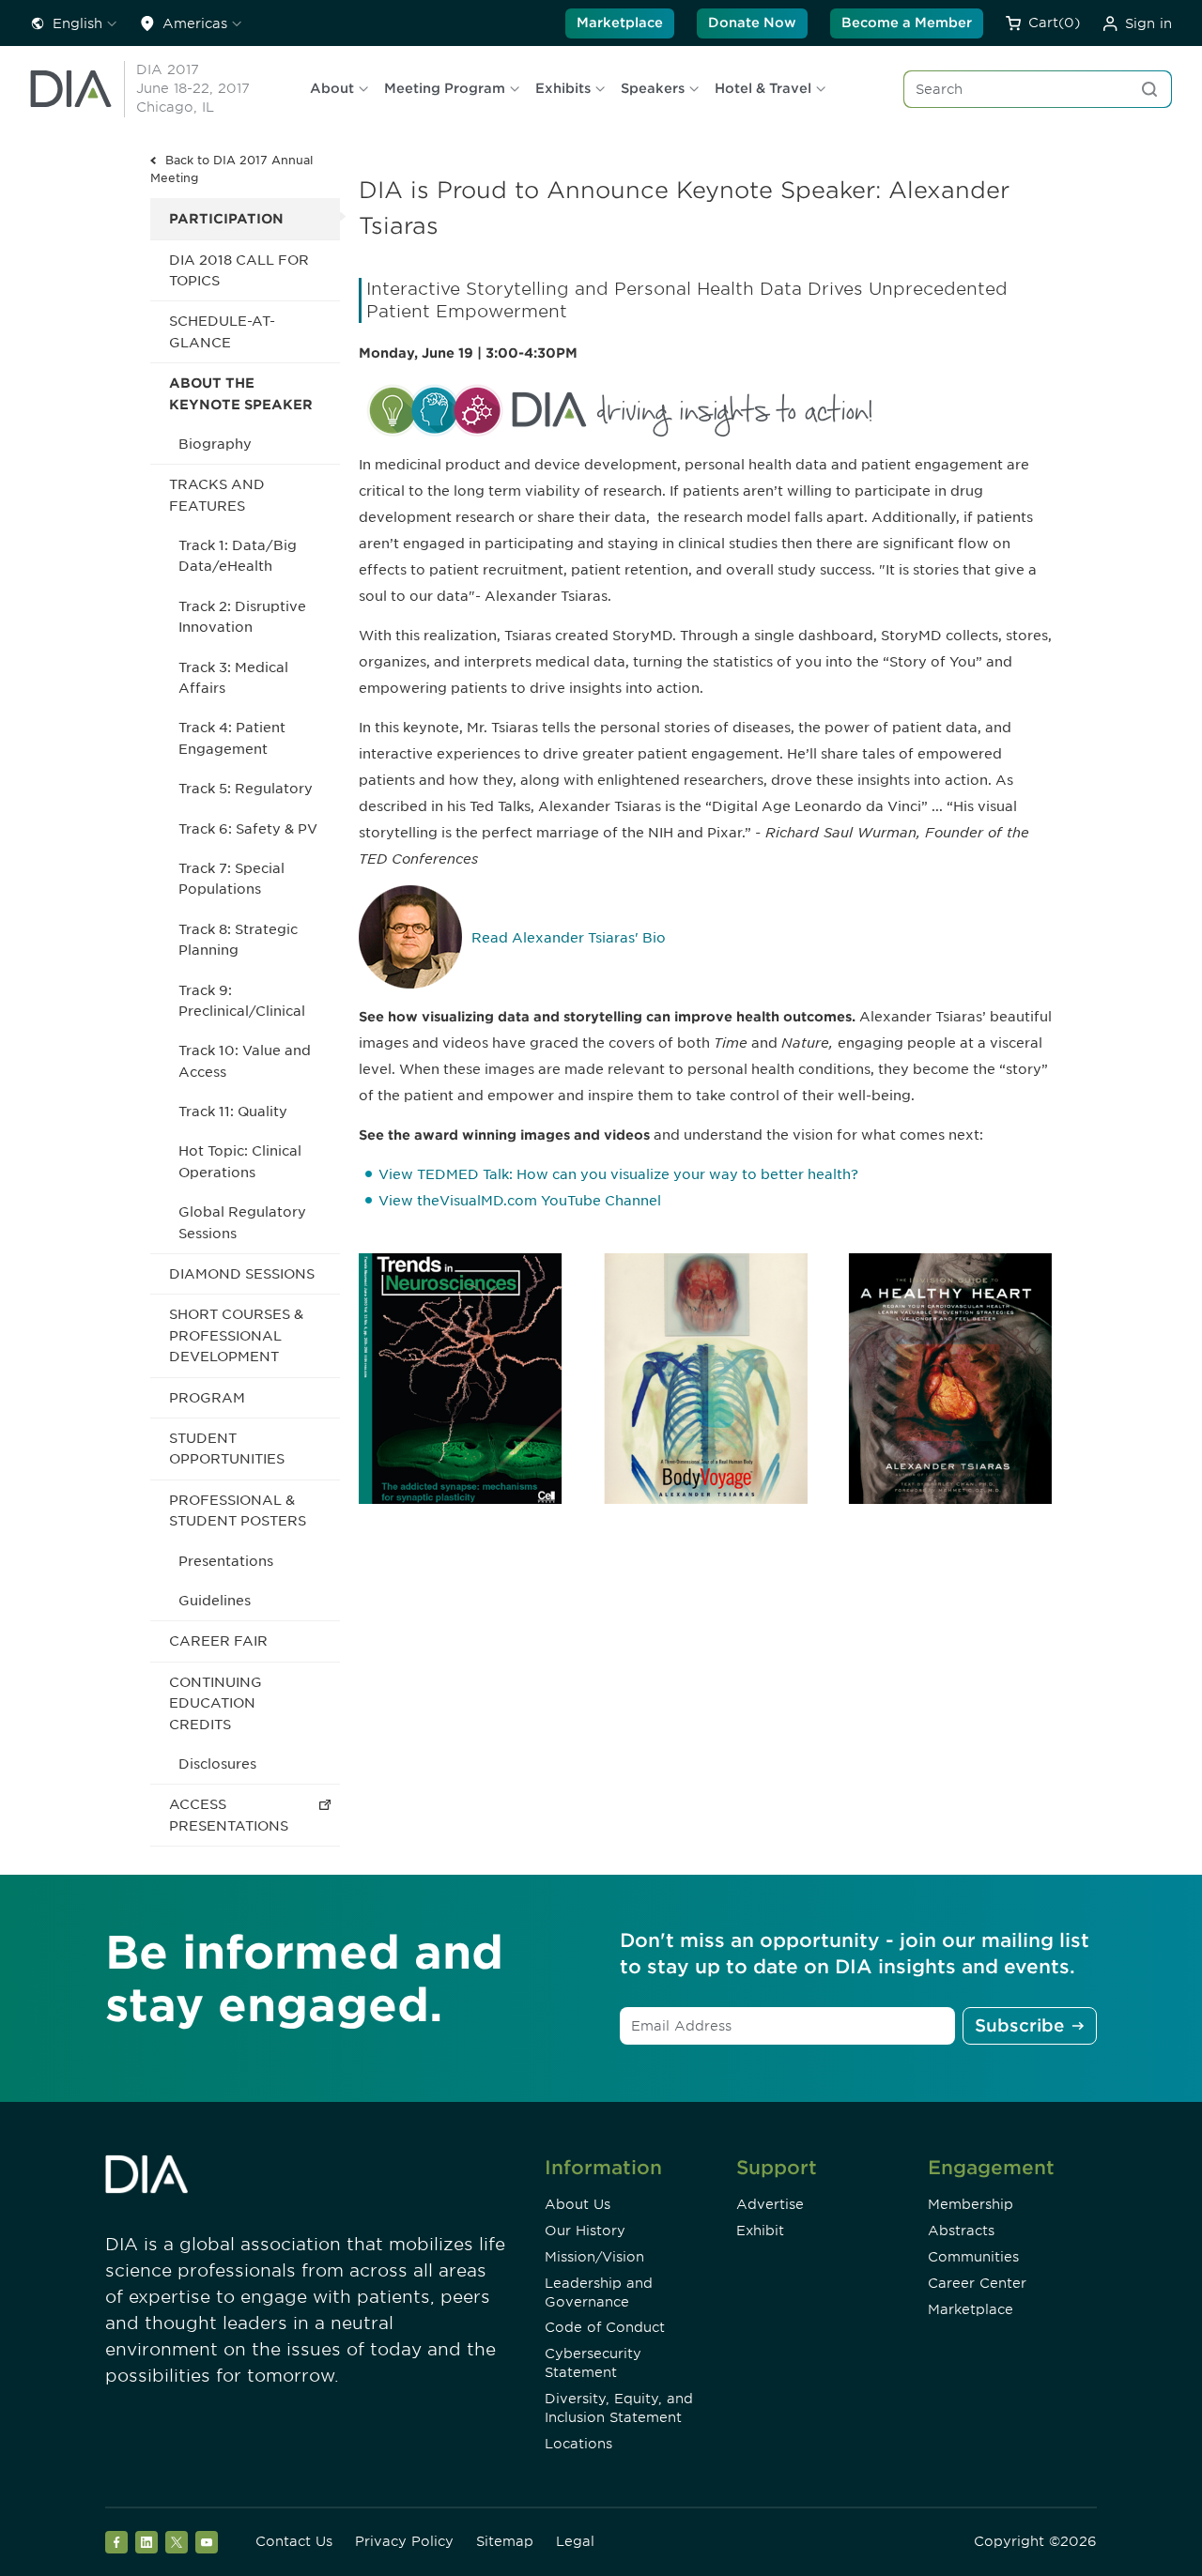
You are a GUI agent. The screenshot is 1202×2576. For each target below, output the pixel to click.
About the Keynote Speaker (241, 393)
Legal (575, 2541)
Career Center (977, 2283)
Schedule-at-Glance (222, 331)
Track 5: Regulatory (246, 789)
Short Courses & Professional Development (236, 1335)
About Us (578, 2204)
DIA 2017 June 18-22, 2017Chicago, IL (193, 88)
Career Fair (218, 1641)
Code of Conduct (605, 2327)
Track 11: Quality (233, 1112)
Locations (578, 2444)
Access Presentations (229, 1815)
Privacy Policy (404, 2541)
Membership (971, 2204)
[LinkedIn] (146, 2542)
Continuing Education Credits (216, 1703)
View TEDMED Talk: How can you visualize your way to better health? (618, 1174)
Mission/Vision (594, 2257)
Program (207, 1398)
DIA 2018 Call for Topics (239, 270)
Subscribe (1019, 2025)
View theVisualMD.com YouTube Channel (520, 1201)
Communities (973, 2257)
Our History (585, 2231)
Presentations (226, 1561)
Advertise (770, 2204)
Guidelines (215, 1601)
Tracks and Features (217, 495)
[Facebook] (116, 2542)
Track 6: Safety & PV (248, 829)
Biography (215, 444)
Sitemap (505, 2541)
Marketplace (620, 23)
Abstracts (961, 2231)
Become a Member (907, 23)
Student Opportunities (227, 1449)
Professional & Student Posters (238, 1510)
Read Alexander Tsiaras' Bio (569, 938)
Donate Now (752, 23)
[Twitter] (177, 2542)
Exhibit (760, 2231)
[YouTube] (207, 2542)
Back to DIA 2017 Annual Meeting (231, 169)
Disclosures (217, 1764)
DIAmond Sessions (242, 1274)
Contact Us (294, 2541)
